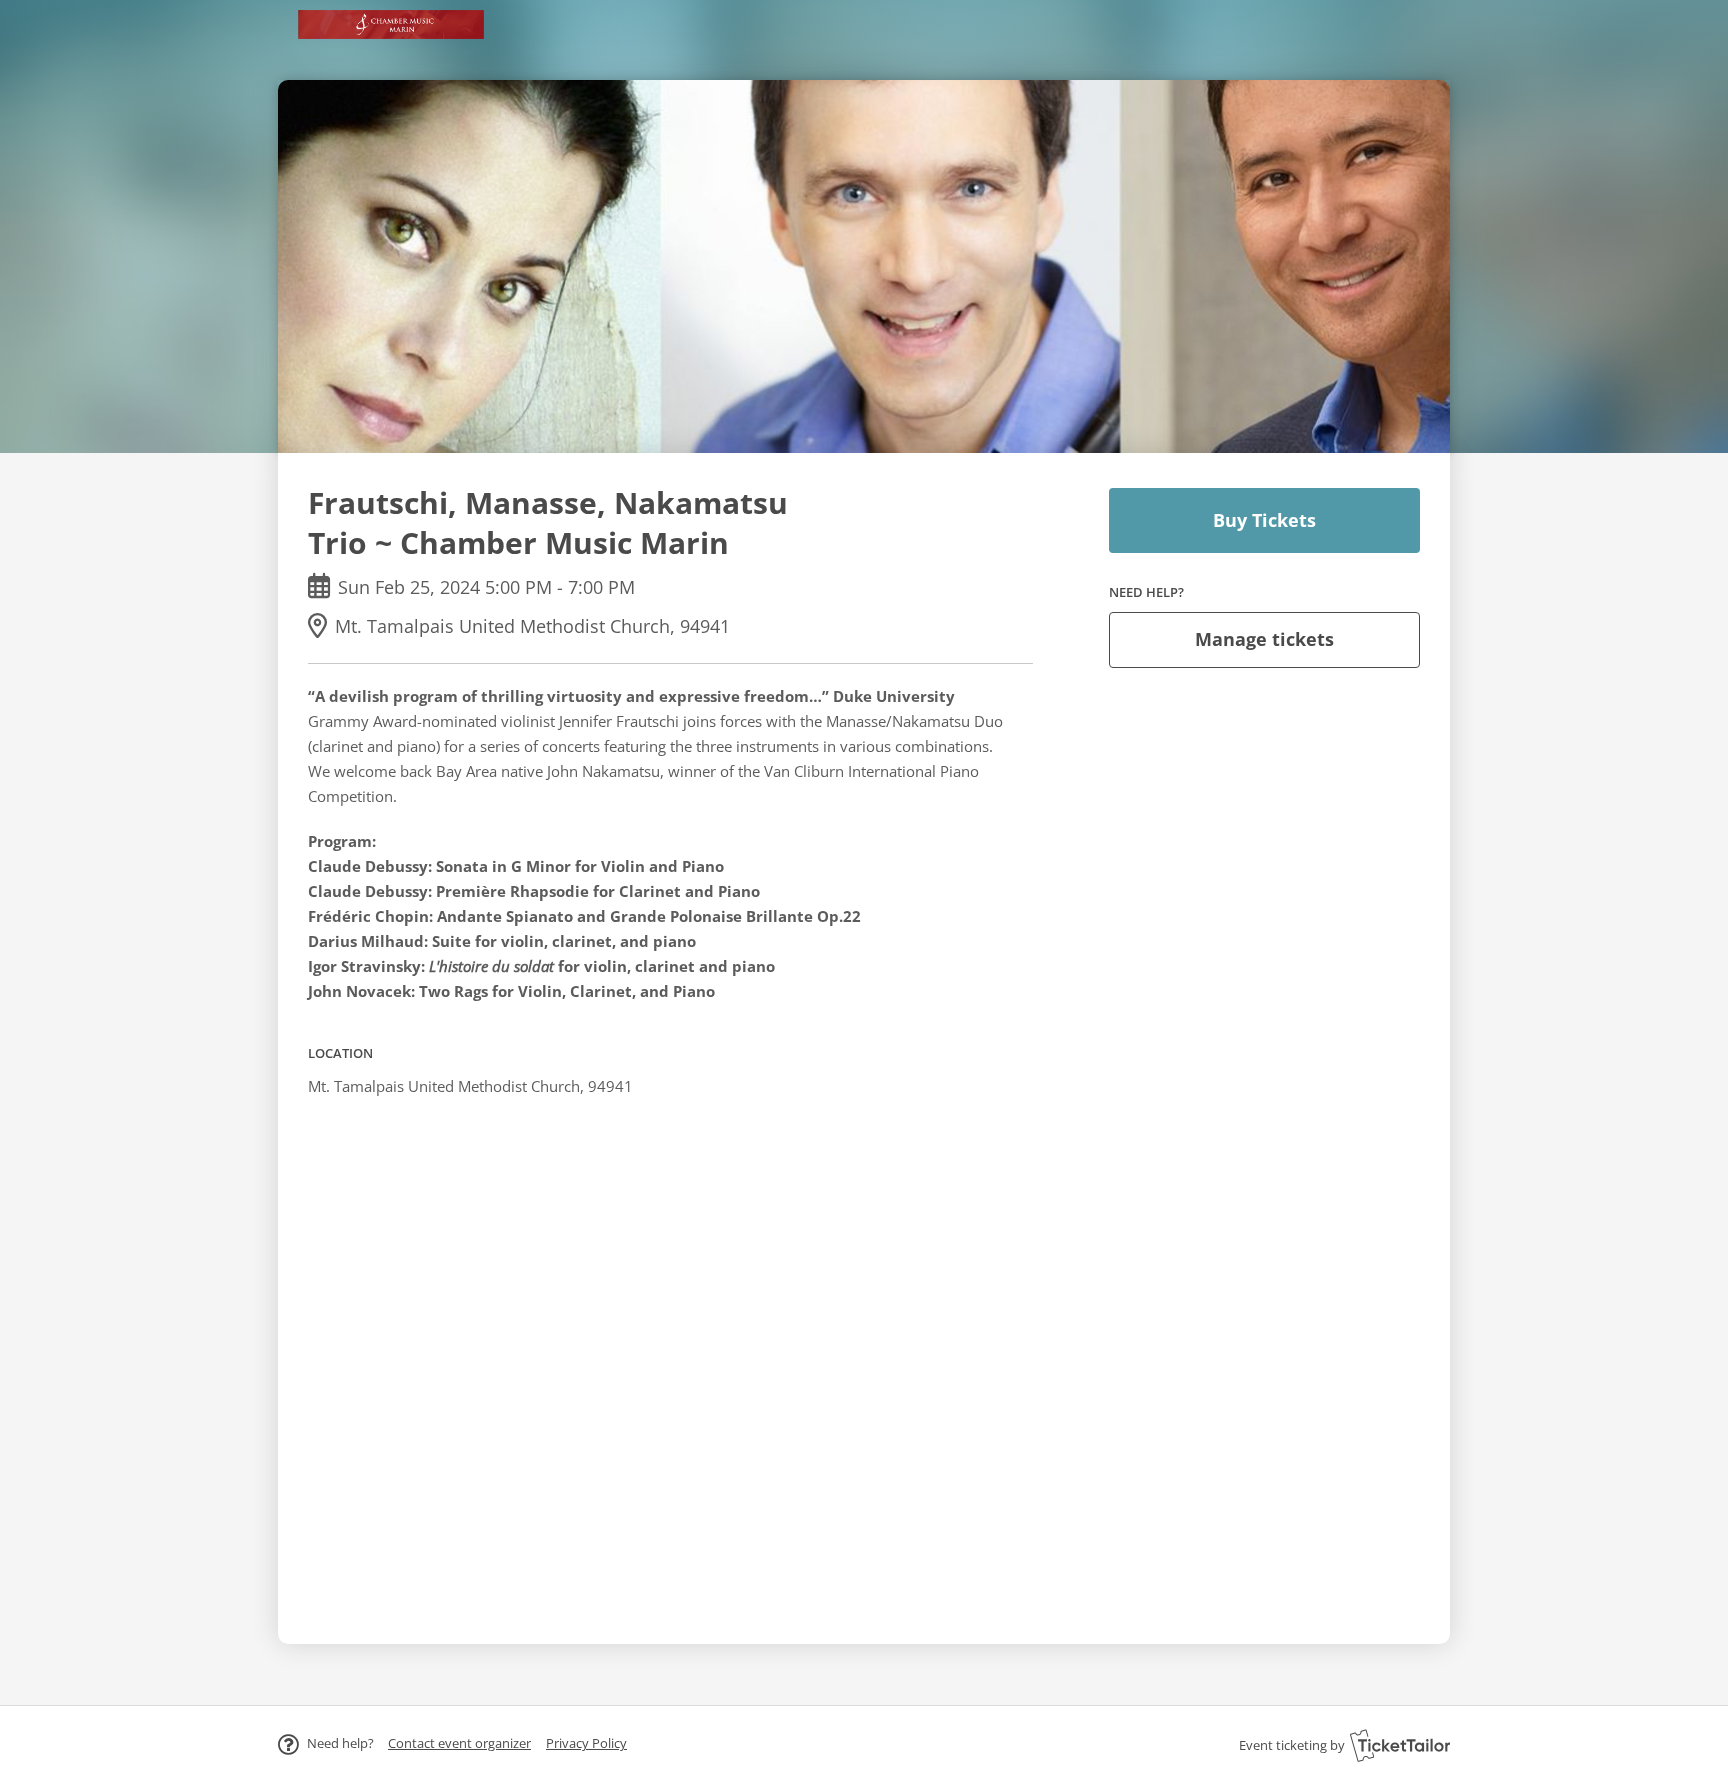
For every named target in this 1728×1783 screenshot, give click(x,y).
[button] (459, 1743)
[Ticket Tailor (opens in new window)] (1400, 1745)
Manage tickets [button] (1264, 639)
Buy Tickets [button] (1264, 520)
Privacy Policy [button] (586, 1743)
